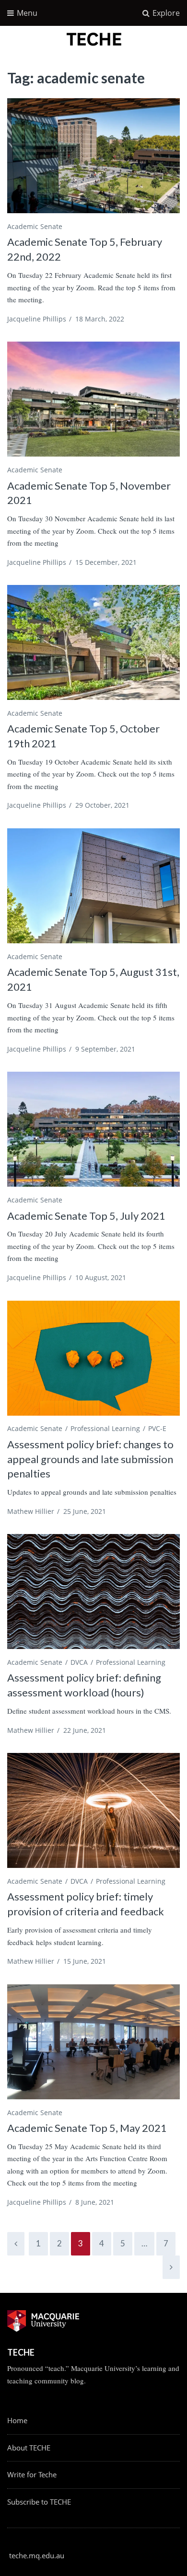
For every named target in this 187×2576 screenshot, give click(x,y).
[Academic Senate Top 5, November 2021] (93, 399)
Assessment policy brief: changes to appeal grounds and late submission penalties (90, 1459)
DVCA (79, 1662)
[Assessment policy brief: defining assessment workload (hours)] (93, 1591)
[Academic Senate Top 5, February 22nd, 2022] (93, 156)
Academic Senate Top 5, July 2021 (86, 1216)
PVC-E (157, 1428)
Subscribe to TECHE (39, 2502)
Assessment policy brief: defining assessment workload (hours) (84, 1685)
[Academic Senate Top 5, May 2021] (93, 2042)
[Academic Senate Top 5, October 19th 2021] (93, 642)
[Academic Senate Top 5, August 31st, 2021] (93, 886)
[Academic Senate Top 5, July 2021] (93, 1129)
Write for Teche (32, 2474)
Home (17, 2420)
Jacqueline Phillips (37, 319)
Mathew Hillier (31, 1511)
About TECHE (29, 2448)
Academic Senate (35, 226)
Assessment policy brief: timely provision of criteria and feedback (86, 1904)
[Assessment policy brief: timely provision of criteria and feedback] (93, 1810)
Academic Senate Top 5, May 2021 (87, 2128)
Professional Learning (105, 1428)
